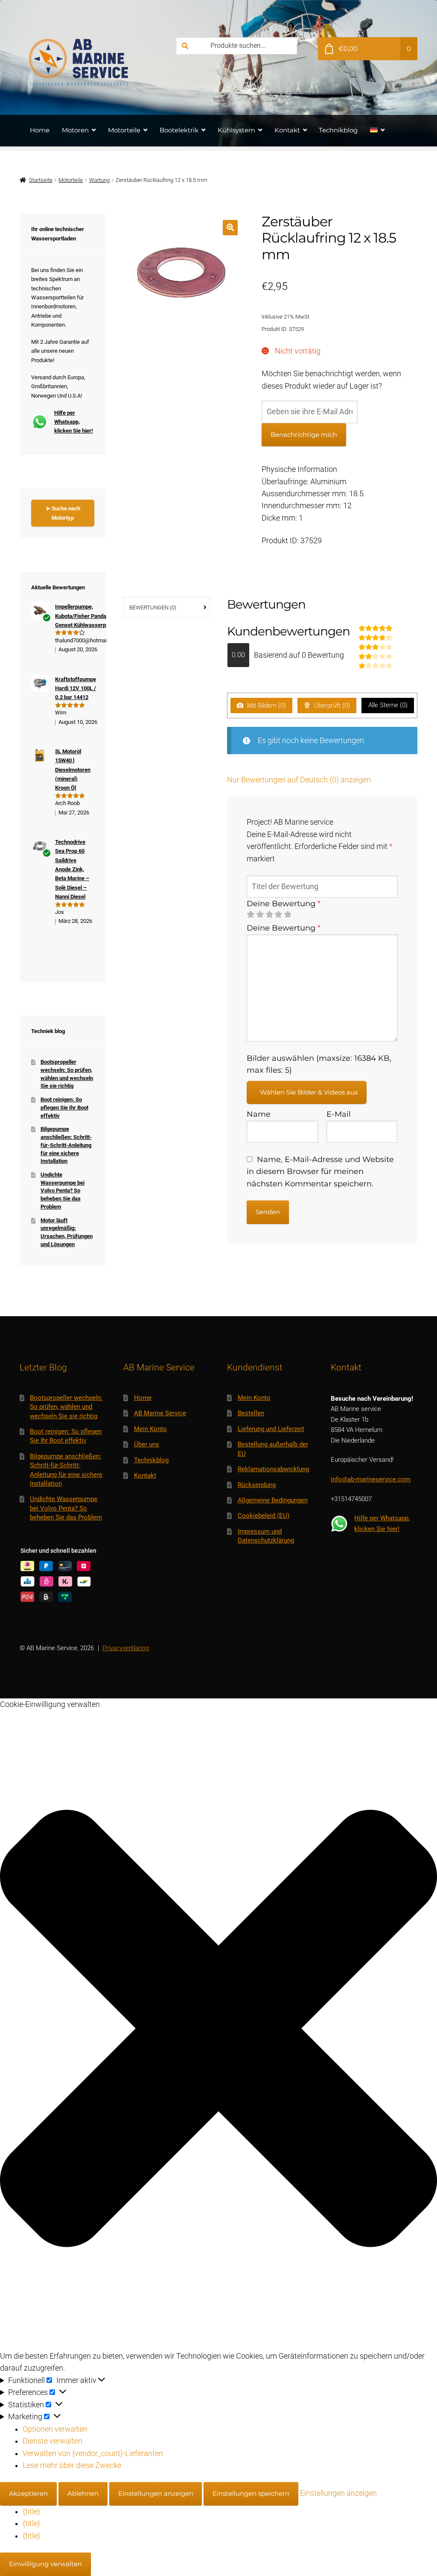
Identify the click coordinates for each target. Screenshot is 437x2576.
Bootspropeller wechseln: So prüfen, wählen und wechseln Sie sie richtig (66, 1407)
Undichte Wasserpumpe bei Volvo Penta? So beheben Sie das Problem (63, 1191)
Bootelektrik (179, 130)
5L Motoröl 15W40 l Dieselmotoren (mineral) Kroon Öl (73, 770)
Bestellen (251, 1413)
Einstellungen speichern (251, 2493)
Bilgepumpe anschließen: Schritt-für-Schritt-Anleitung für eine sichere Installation (66, 1145)
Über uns (147, 1444)
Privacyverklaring (126, 1648)
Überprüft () (331, 705)
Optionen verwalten (55, 2429)
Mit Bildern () (266, 705)
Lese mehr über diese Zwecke (72, 2465)
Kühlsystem (236, 130)
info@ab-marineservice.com (371, 1479)
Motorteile (124, 130)
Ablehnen (83, 2493)
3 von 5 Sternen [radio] (269, 915)
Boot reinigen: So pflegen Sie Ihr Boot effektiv (64, 1107)
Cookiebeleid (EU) (264, 1516)
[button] (230, 227)
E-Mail (339, 1114)
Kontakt (287, 130)
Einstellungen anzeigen (156, 2493)
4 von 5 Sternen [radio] (278, 915)
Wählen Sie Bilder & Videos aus (309, 1092)
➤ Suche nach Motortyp (63, 513)
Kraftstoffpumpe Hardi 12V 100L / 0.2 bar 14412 (76, 688)
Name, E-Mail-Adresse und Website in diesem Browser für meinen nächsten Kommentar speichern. (320, 1171)
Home (40, 130)
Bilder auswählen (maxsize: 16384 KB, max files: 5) (319, 1064)
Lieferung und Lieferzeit (271, 1429)
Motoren (75, 130)
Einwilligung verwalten (45, 2564)
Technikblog (338, 130)
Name (259, 1114)
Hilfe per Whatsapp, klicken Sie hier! (74, 422)
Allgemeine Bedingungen (273, 1500)
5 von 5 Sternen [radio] (288, 915)
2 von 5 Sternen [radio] (260, 915)
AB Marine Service (160, 1413)
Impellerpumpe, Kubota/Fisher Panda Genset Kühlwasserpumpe (87, 616)
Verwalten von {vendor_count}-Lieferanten (93, 2453)
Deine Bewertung (284, 903)
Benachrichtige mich (304, 435)
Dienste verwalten (52, 2441)
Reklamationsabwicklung (273, 1469)
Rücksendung (257, 1485)
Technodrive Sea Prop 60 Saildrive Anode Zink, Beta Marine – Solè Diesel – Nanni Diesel (72, 869)
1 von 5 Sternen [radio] (251, 915)
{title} (31, 2512)
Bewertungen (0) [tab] (153, 607)
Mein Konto (150, 1429)
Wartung (99, 180)
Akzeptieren (28, 2493)
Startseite (41, 180)
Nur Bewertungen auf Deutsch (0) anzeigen (299, 780)
